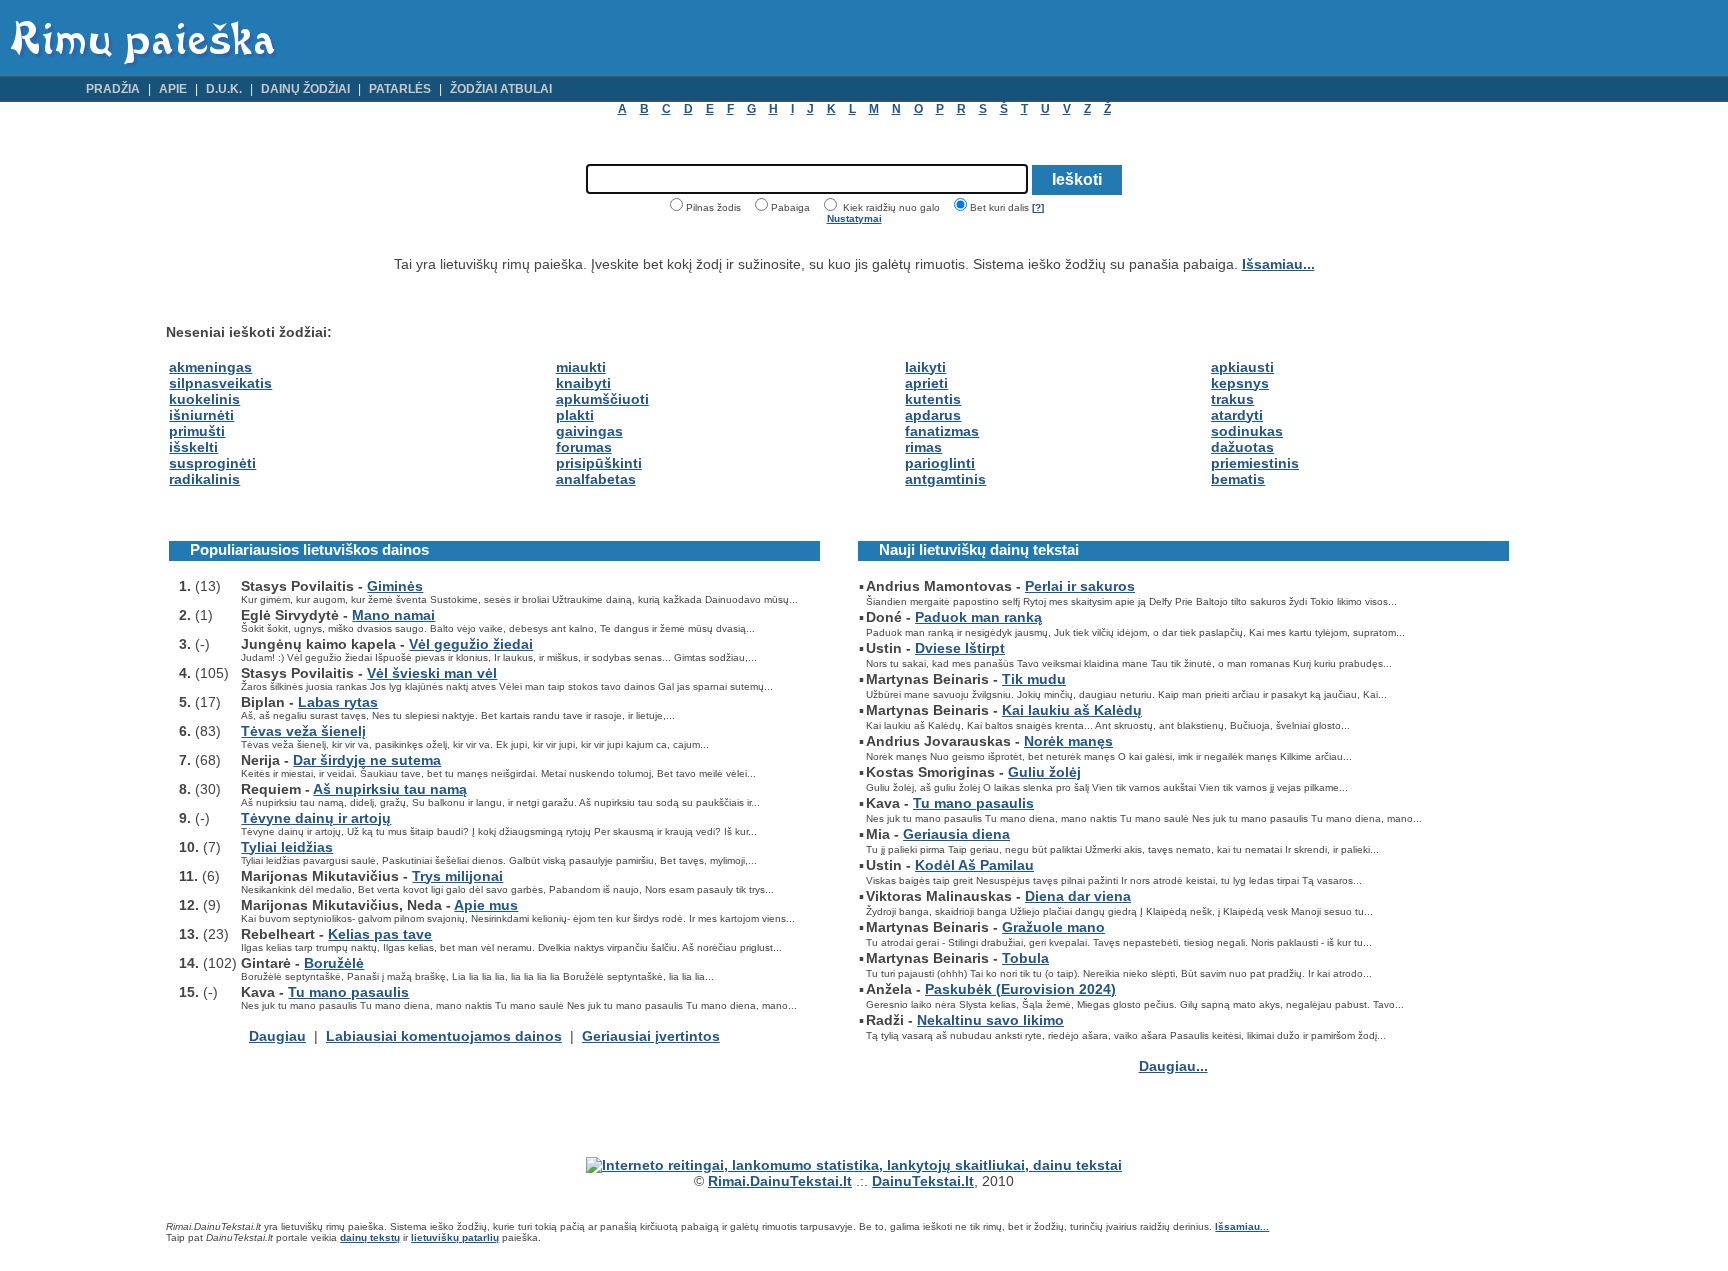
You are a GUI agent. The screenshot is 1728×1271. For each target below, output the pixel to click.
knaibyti (583, 383)
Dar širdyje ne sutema (367, 760)
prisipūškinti (599, 463)
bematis (1238, 479)
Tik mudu (1034, 679)
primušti (197, 431)
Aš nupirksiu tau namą (390, 789)
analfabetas (596, 479)
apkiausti (1242, 367)
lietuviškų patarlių (455, 1237)
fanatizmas (942, 431)
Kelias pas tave (380, 934)
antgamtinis (945, 479)
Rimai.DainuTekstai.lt (780, 1181)
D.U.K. (224, 89)
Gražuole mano (1053, 927)
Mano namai (393, 615)
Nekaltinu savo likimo (990, 1020)
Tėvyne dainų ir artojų (316, 818)
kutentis (933, 399)
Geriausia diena (956, 834)
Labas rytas (338, 702)
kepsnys (1240, 383)
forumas (584, 447)
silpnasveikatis (220, 383)
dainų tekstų (370, 1237)
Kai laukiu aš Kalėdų (1072, 710)
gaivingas (589, 431)
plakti (575, 415)
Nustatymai (854, 218)
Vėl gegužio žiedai (471, 644)
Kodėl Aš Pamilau (974, 865)
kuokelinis (204, 399)
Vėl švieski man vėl (432, 673)
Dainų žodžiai (305, 89)
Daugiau (277, 1036)
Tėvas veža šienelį (303, 731)
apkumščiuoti (602, 399)
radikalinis (204, 479)
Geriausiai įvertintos (651, 1036)
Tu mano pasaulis (348, 992)
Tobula (1025, 958)
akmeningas (210, 367)
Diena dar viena (1078, 896)
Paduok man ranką (978, 617)
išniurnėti (201, 415)
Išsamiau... (1278, 264)
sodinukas (1247, 431)
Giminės (395, 586)
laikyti (925, 367)
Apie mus (486, 905)
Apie (173, 89)
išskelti (193, 447)
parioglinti (940, 463)
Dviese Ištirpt (960, 648)
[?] (1038, 207)
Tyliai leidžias (287, 847)
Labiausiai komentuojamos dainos (444, 1036)
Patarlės (400, 89)
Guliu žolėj (1044, 772)
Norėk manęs (1068, 741)
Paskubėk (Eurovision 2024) (1020, 989)
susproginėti (212, 463)
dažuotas (1242, 447)
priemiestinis (1255, 463)
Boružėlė (334, 963)
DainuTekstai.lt (923, 1181)
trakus (1232, 399)
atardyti (1237, 415)
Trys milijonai (457, 876)
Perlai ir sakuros (1080, 586)
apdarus (933, 415)
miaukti (581, 367)
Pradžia (113, 89)
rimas (923, 447)
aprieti (926, 383)
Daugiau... (1173, 1066)
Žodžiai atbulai (501, 89)
